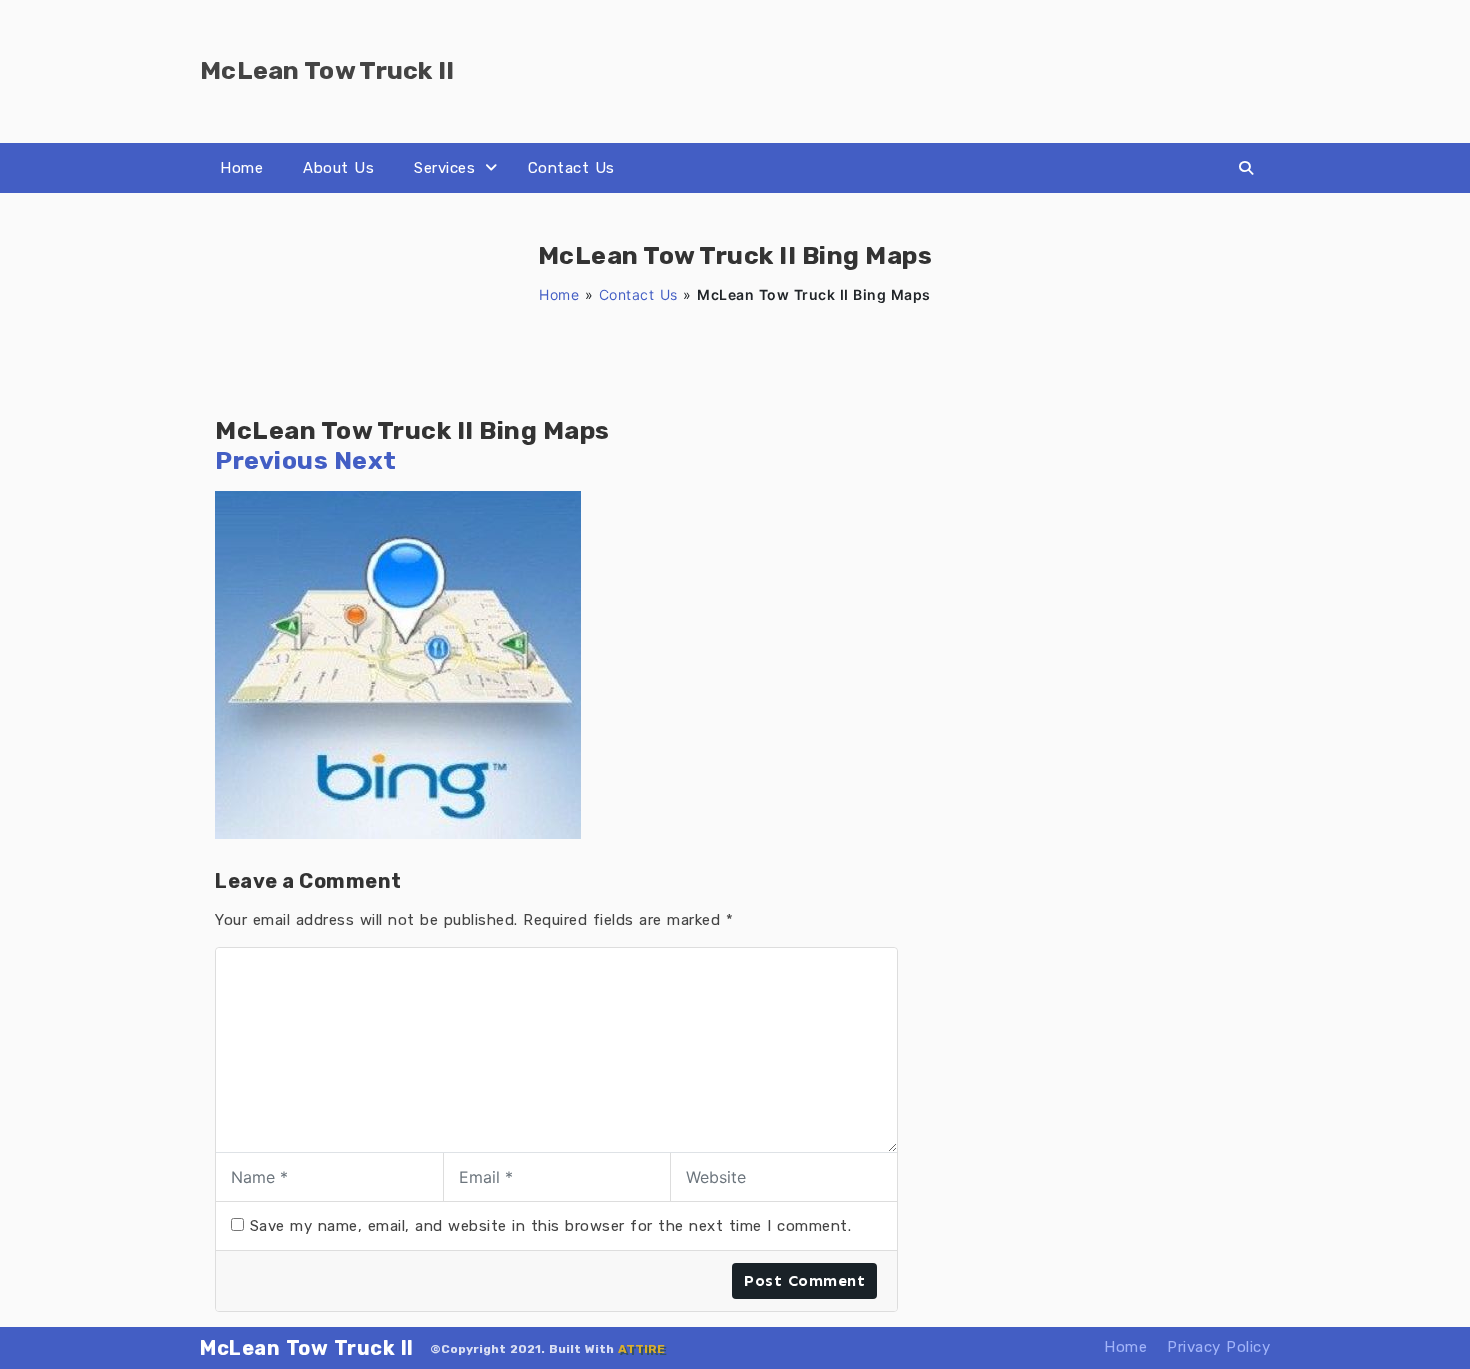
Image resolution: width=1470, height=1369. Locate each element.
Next (365, 460)
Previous (271, 460)
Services (444, 168)
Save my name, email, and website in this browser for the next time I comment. (551, 1226)
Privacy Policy (1218, 1347)
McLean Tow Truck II (307, 1348)
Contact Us (571, 168)
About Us (338, 168)
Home (241, 168)
